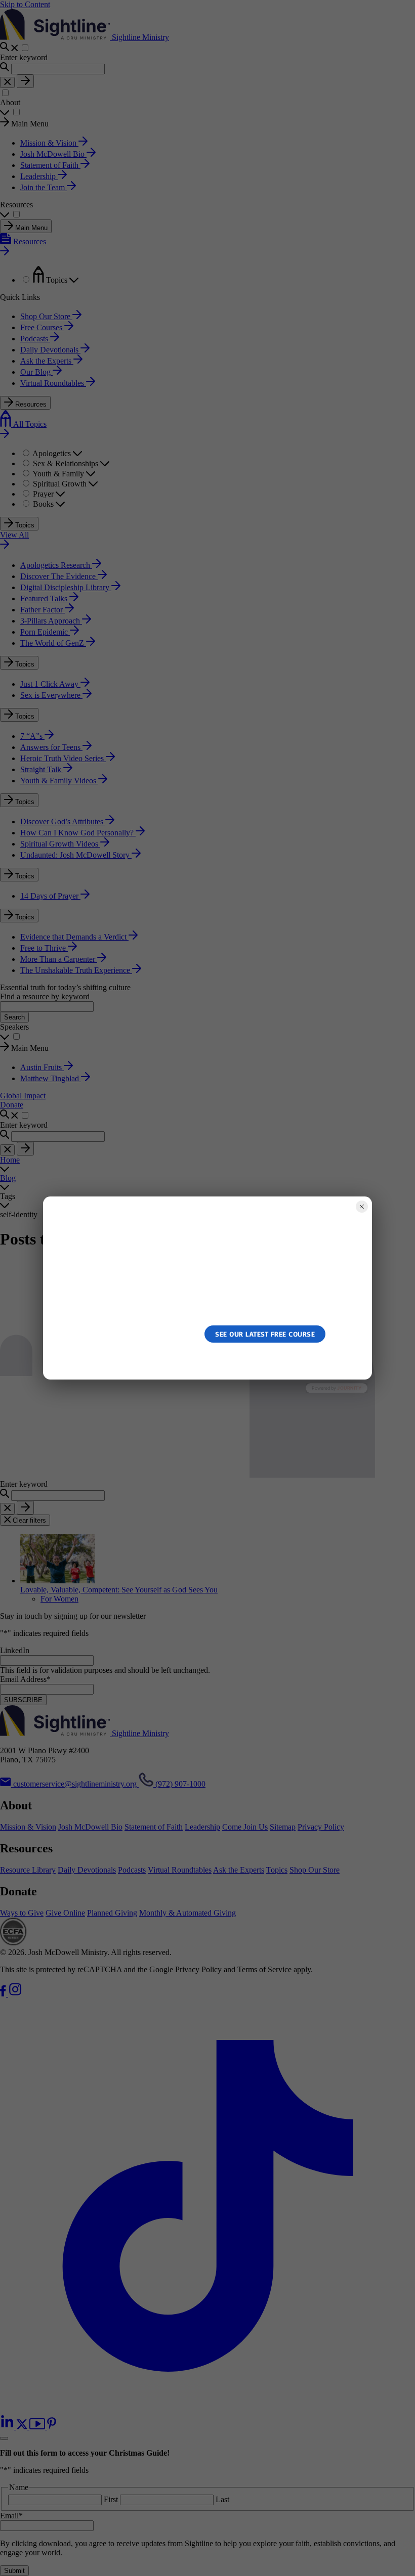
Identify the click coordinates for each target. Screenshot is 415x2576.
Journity (349, 1388)
